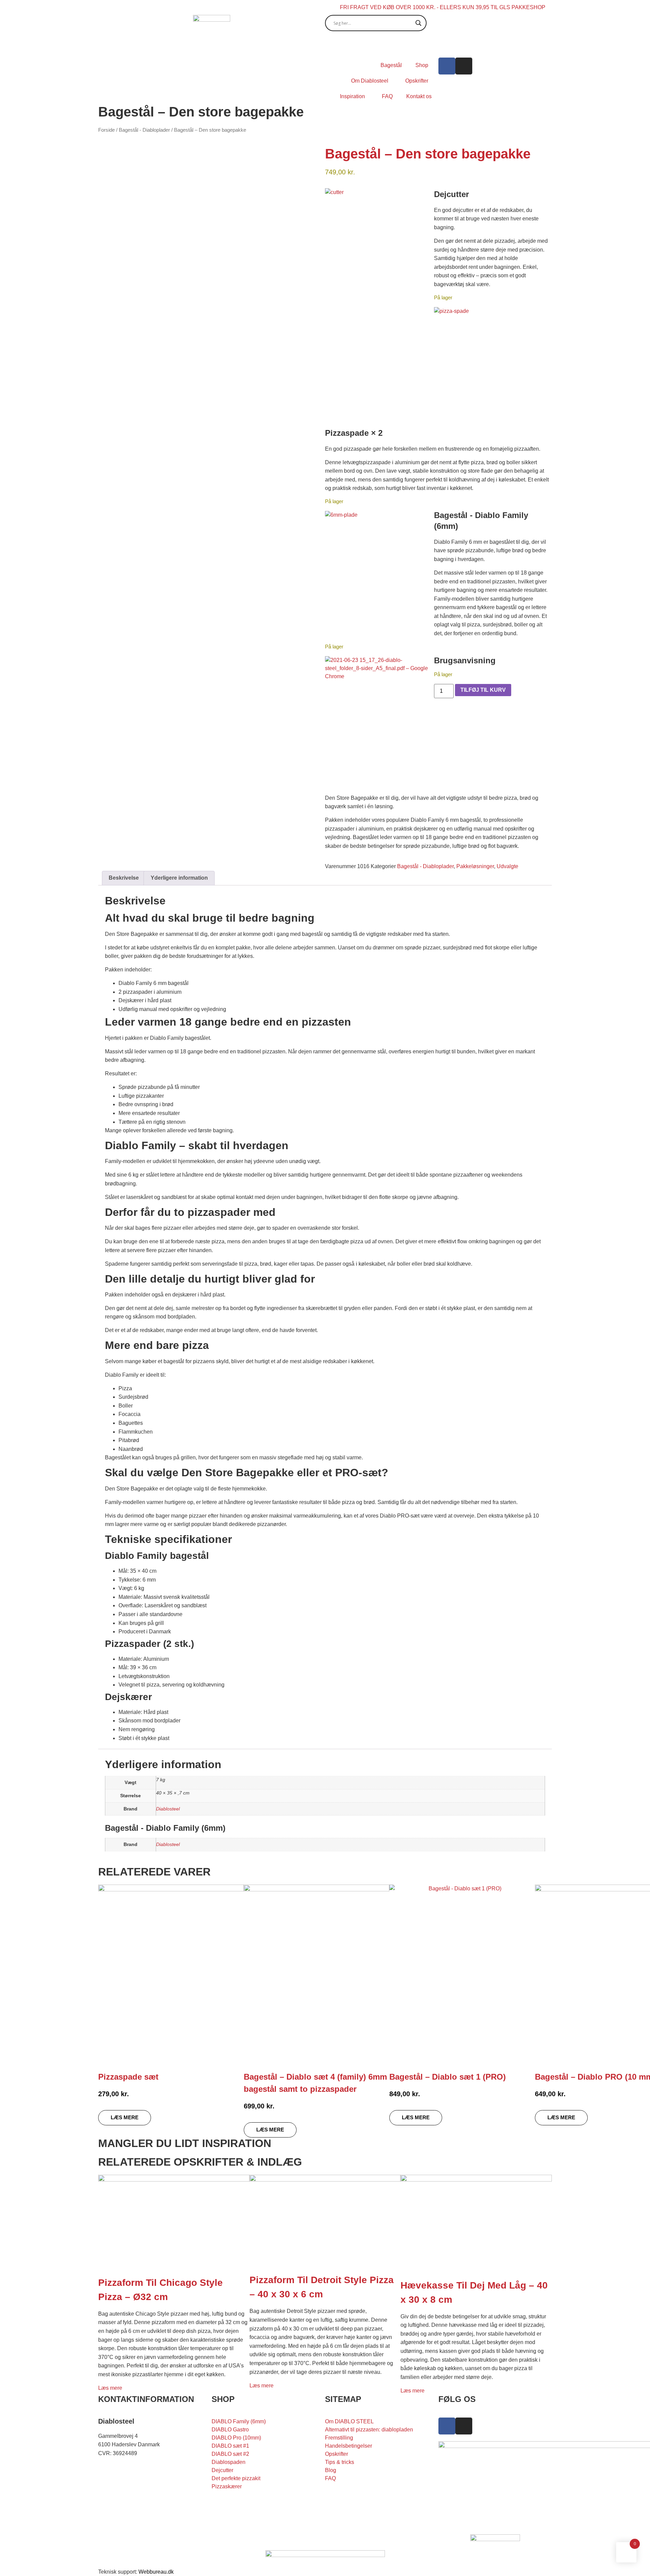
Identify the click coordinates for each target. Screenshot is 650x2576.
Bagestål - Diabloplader (144, 130)
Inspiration (352, 96)
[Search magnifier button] (418, 23)
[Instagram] (464, 66)
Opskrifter (417, 81)
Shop (422, 65)
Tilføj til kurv (483, 690)
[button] (380, 243)
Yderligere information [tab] (179, 878)
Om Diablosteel (370, 81)
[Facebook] (447, 66)
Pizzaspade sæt (128, 2077)
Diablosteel (168, 1809)
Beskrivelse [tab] (124, 878)
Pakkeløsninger (475, 866)
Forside (106, 130)
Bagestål (391, 65)
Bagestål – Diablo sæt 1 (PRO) (448, 2077)
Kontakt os (419, 96)
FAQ (387, 96)
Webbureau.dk (156, 2572)
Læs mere (110, 2388)
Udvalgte (507, 866)
